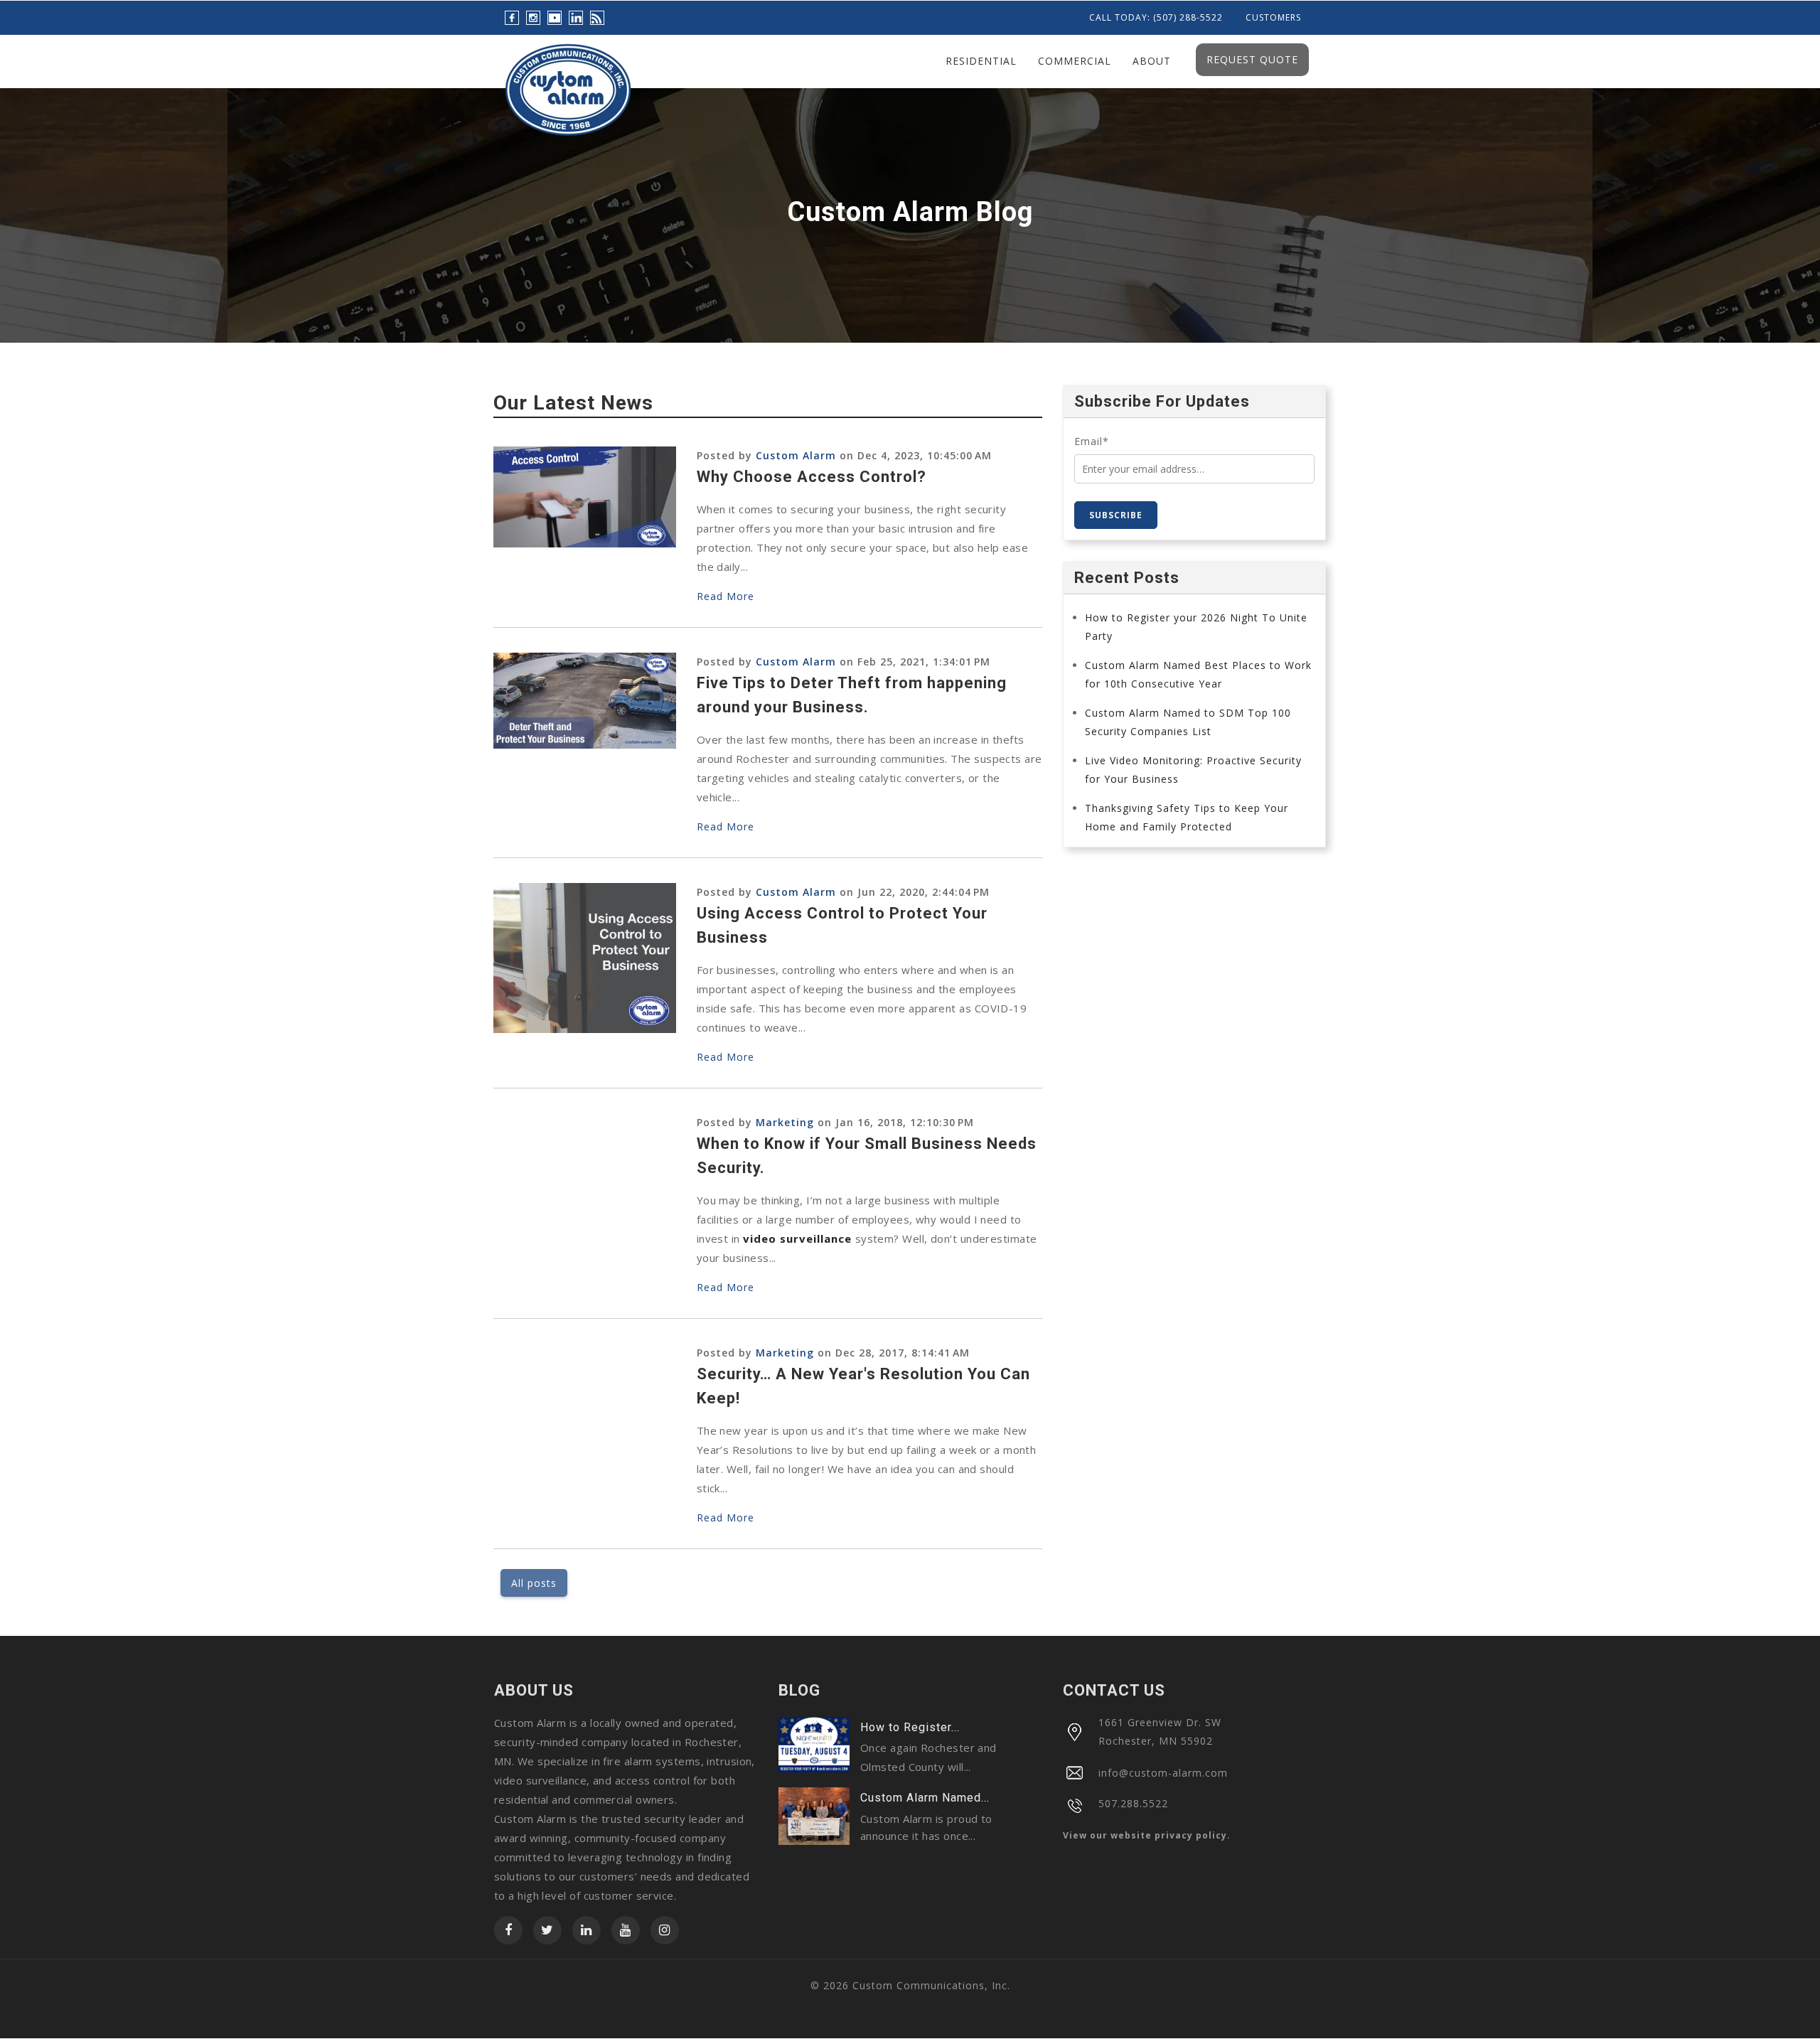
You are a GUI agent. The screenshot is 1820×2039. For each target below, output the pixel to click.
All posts (534, 1583)
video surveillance (797, 1238)
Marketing (785, 1122)
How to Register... (910, 1727)
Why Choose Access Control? (812, 477)
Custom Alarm (796, 455)
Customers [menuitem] (1273, 18)
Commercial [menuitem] (1075, 61)
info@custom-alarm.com (1163, 1773)
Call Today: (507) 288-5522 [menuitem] (1156, 18)
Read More (726, 596)
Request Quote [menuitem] (1252, 59)
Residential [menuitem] (981, 61)
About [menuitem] (1152, 61)
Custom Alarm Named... (925, 1798)
